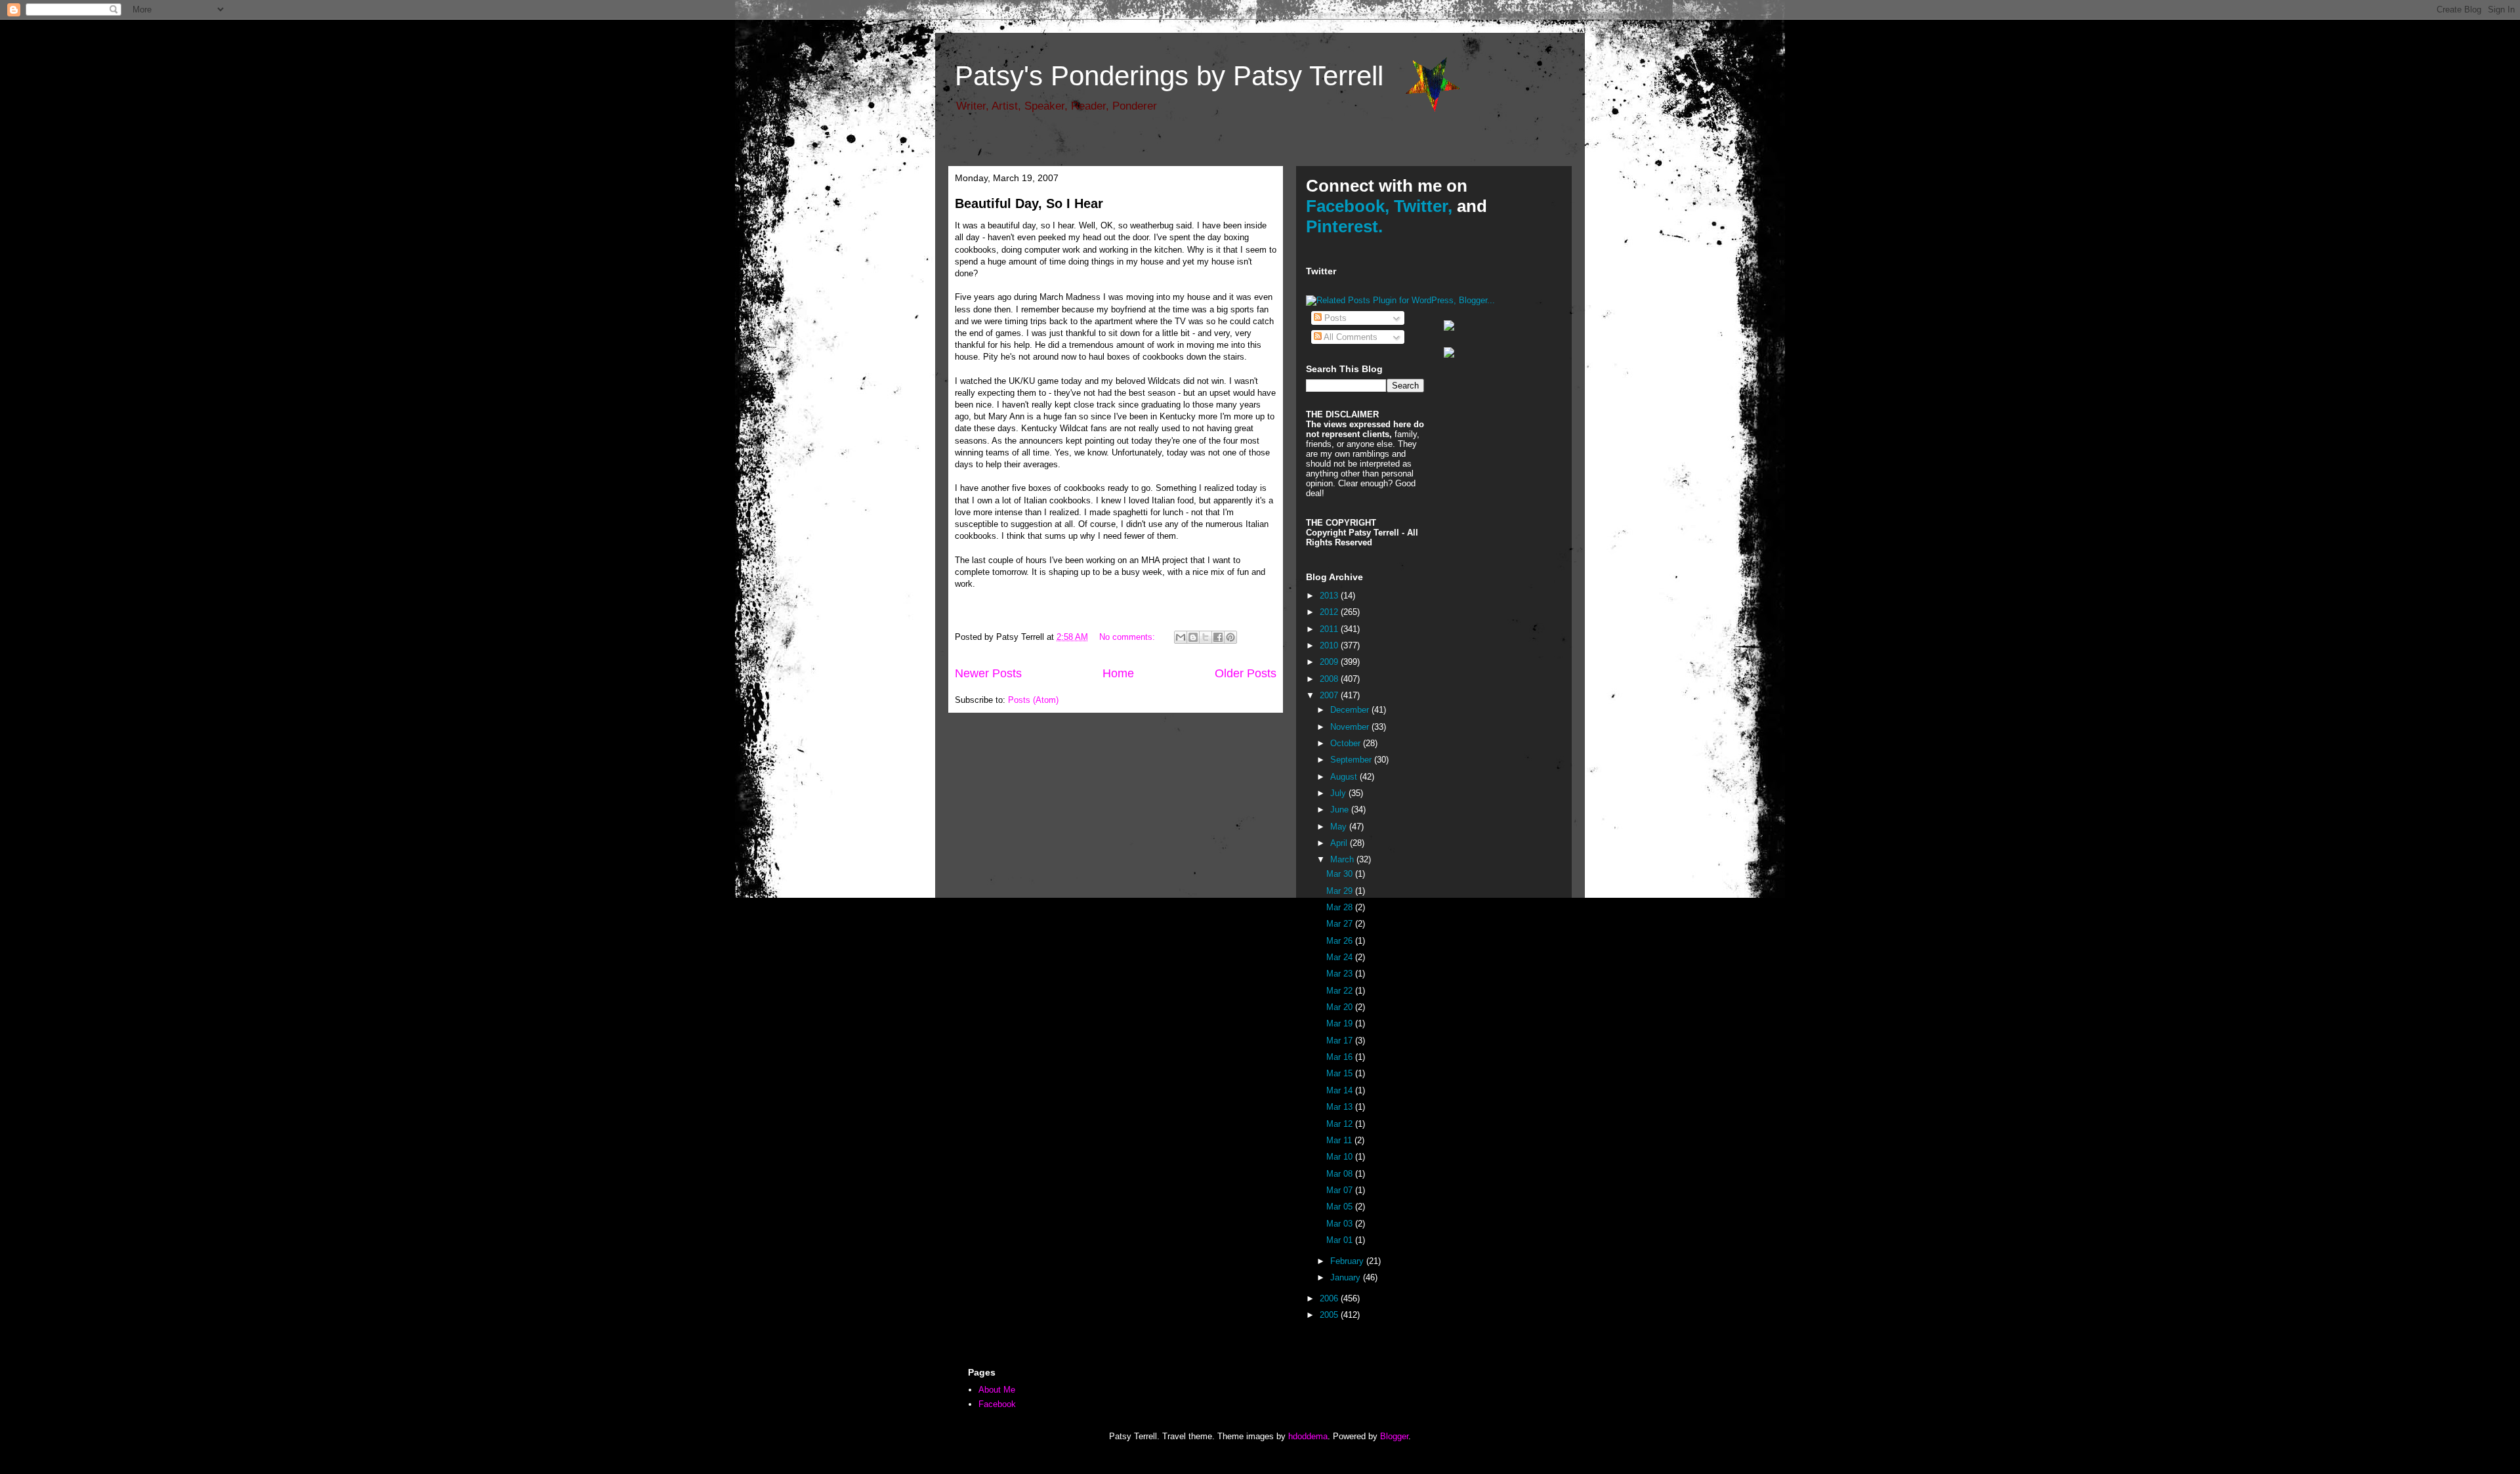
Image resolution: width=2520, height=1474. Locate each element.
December (1351, 710)
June (1341, 810)
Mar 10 (1341, 1157)
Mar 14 (1341, 1090)
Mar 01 (1341, 1240)
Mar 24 (1341, 957)
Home (1118, 673)
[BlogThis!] (1193, 637)
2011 (1330, 629)
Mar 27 (1341, 924)
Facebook (997, 1404)
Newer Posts (988, 673)
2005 (1330, 1315)
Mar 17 (1341, 1041)
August (1345, 777)
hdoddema (1308, 1436)
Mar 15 (1341, 1073)
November (1351, 727)
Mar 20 (1341, 1007)
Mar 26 (1341, 941)
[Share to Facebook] (1218, 637)
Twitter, (1423, 206)
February (1348, 1261)
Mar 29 (1341, 891)
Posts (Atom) (1033, 700)
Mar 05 (1341, 1207)
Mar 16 (1341, 1057)
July (1339, 793)
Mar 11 (1340, 1140)
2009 (1330, 662)
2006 (1330, 1298)
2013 (1330, 596)
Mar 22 (1341, 991)
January (1347, 1277)
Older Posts (1246, 673)
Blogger (1394, 1436)
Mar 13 (1341, 1107)
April (1340, 843)
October (1347, 743)
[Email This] (1181, 637)
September (1352, 760)
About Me (997, 1390)
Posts (1334, 318)
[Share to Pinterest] (1230, 637)
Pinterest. (1344, 226)
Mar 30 (1341, 874)
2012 (1330, 612)
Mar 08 (1341, 1174)
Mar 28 (1341, 907)
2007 (1330, 695)
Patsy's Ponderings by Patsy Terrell (1169, 76)
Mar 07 (1341, 1190)
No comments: (1128, 637)
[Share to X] (1206, 637)
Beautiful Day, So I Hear (1029, 203)
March (1343, 859)
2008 (1330, 679)
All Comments (1350, 337)
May (1340, 827)
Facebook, (1348, 206)
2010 (1330, 645)
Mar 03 (1341, 1224)
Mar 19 (1341, 1023)
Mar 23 (1341, 974)
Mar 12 (1341, 1124)
